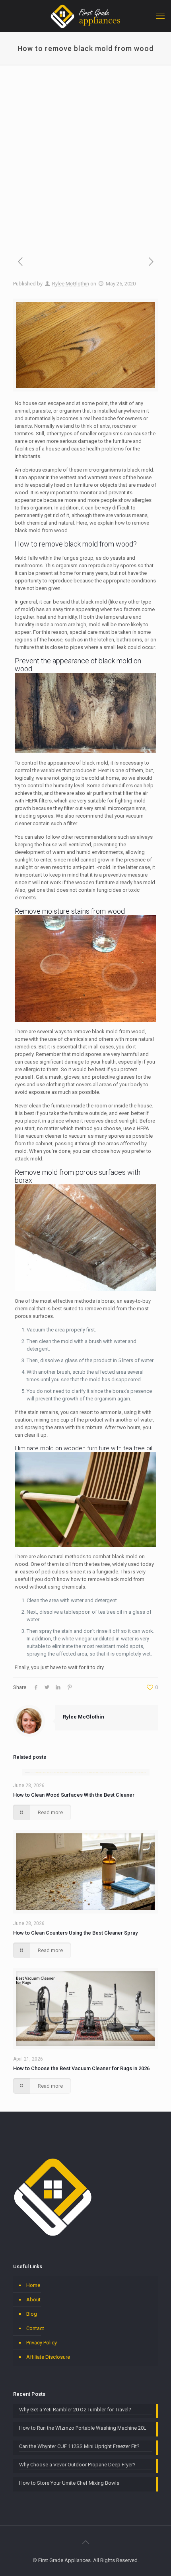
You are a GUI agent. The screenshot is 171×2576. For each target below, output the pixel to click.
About (33, 2300)
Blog (32, 2314)
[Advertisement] (85, 154)
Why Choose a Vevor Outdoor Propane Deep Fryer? (77, 2465)
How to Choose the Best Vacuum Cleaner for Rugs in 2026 (81, 2068)
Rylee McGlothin (71, 284)
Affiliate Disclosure (48, 2357)
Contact (35, 2328)
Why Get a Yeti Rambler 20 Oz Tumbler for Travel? (75, 2410)
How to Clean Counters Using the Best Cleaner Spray (75, 1933)
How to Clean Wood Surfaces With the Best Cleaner (74, 1795)
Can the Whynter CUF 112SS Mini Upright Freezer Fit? (79, 2446)
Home (33, 2285)
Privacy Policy (42, 2343)
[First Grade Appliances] (85, 16)
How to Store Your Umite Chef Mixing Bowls (69, 2483)
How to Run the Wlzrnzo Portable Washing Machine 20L (83, 2428)
